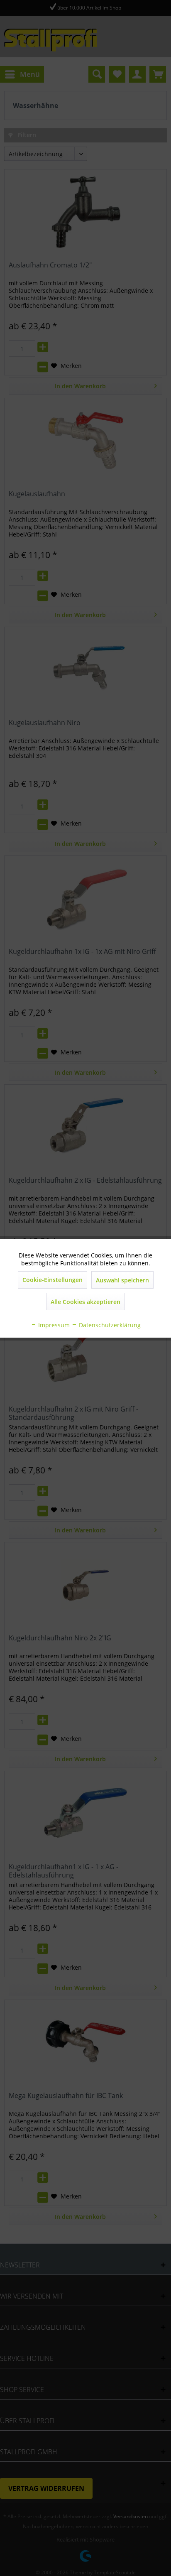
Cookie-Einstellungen (53, 1280)
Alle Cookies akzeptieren (85, 1302)
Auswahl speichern (122, 1280)
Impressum (53, 1325)
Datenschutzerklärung (109, 1325)
